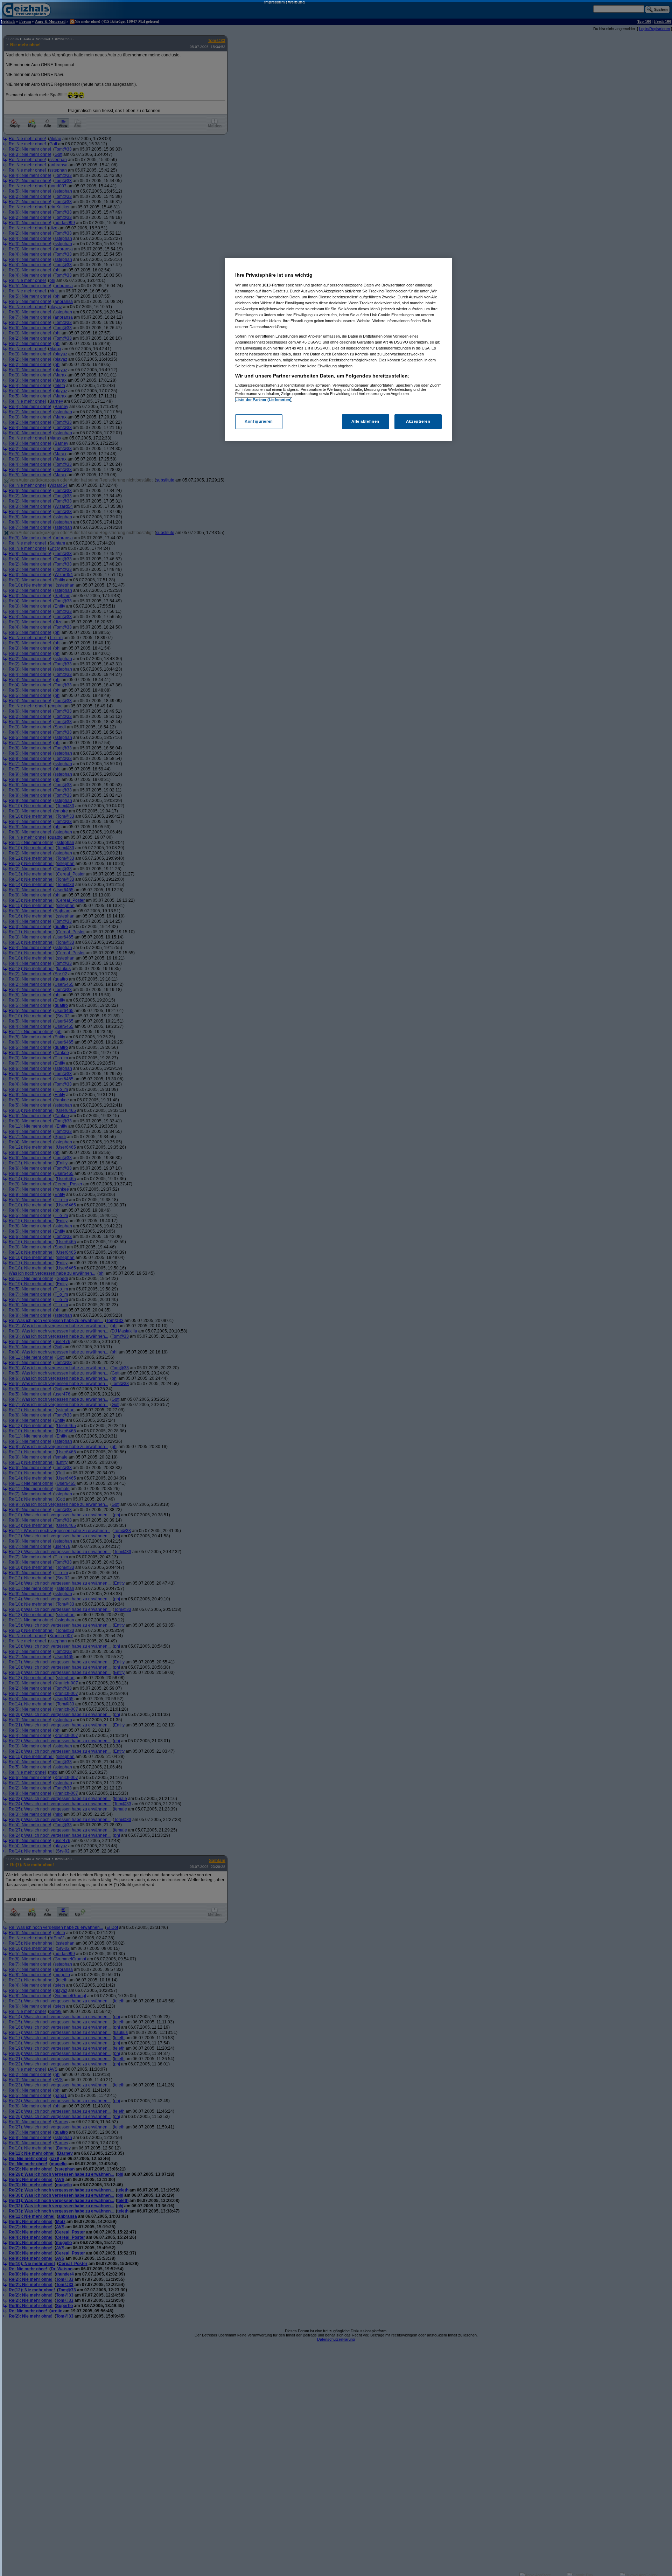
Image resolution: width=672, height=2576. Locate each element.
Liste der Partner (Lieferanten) (264, 400)
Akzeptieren (418, 421)
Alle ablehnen (365, 421)
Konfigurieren (259, 421)
